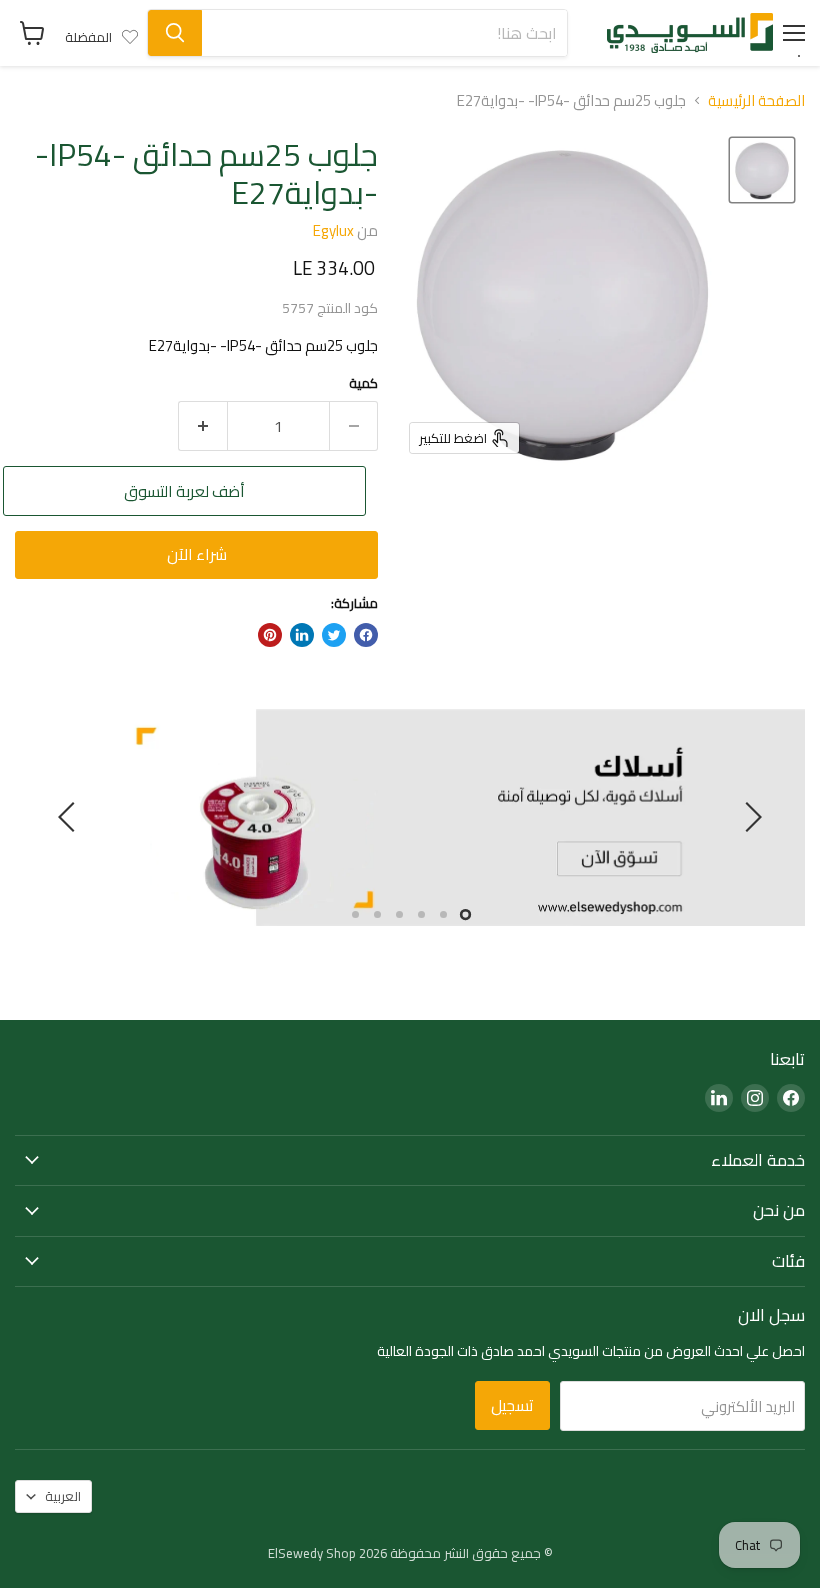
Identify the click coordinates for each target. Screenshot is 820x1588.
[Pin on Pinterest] (270, 635)
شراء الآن (197, 554)
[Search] (175, 33)
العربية (63, 1496)
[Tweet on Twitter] (334, 635)
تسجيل (512, 1405)
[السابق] (750, 817)
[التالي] (70, 817)
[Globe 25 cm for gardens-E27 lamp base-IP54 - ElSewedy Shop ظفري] (762, 170)
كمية (363, 383)
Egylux (333, 230)
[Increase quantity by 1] (202, 426)
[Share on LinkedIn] (302, 635)
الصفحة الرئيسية (756, 100)
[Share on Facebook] (366, 635)
